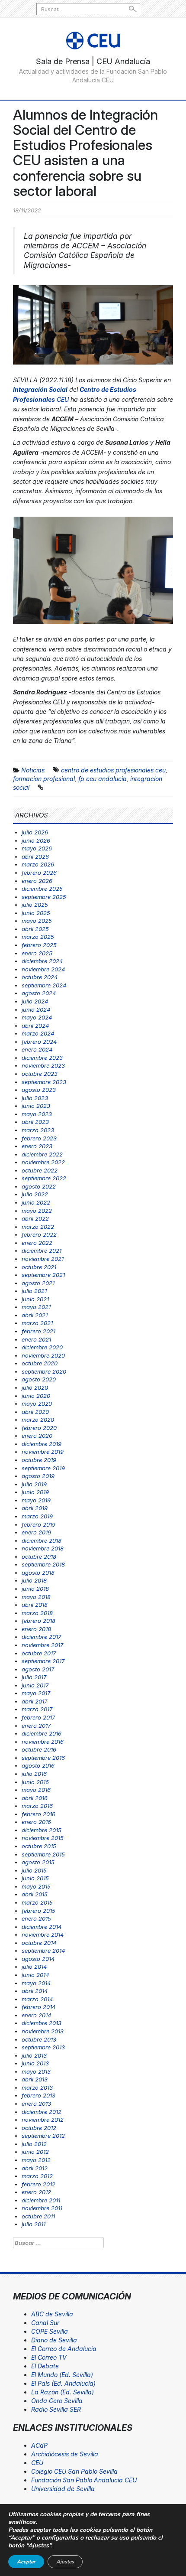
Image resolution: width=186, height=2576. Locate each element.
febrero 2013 (38, 2095)
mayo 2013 (36, 2071)
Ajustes (65, 2562)
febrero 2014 (38, 2007)
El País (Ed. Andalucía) (63, 2383)
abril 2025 (35, 929)
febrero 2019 (38, 1524)
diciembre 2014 (42, 1927)
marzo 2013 (37, 2088)
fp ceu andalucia (103, 779)
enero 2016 (36, 1822)
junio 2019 (35, 1492)
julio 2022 (35, 1194)
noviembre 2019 (43, 1452)
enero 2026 (37, 881)
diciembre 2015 (42, 1830)
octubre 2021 (39, 1267)
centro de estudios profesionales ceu (113, 770)
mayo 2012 (36, 2160)
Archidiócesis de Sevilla (65, 2454)
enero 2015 (36, 1918)
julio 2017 (34, 1677)
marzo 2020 (38, 1420)
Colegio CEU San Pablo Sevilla (74, 2471)
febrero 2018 (38, 1621)
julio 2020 (35, 1387)
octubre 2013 (39, 2039)
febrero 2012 (38, 2184)
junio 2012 (35, 2152)
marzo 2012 (37, 2176)
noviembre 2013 (43, 2031)
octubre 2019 (39, 1460)
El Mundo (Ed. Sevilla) (62, 2375)
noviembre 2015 (43, 1838)
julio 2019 (34, 1484)
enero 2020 (37, 1436)
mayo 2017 (36, 1693)
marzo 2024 (38, 1033)
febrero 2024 (39, 1042)
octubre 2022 (40, 1170)
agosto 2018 (38, 1573)
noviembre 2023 (43, 1065)
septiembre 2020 (44, 1371)
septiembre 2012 (43, 2136)
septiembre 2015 (43, 1854)
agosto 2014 (38, 1959)
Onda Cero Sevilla (57, 2401)
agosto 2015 (38, 1862)
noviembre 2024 (43, 969)
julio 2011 (34, 2224)
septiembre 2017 (43, 1661)
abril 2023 (35, 1122)
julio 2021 (34, 1291)
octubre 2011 (38, 2216)
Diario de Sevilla (54, 2340)
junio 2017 (35, 1685)
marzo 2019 (37, 1516)
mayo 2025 (37, 921)
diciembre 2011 (41, 2200)
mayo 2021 (36, 1307)
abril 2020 (35, 1412)
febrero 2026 (39, 873)
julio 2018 (34, 1580)
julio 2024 (35, 1001)
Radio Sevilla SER (56, 2409)
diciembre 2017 (41, 1637)
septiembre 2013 (43, 2047)
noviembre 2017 (42, 1645)
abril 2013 (35, 2079)
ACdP (39, 2445)
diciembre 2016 (42, 1733)
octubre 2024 (40, 977)
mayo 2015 (36, 1886)
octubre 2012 (39, 2128)
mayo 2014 (36, 1983)
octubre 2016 (39, 1749)
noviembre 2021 (43, 1259)
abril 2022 (35, 1218)
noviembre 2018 (43, 1548)
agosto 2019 (38, 1476)
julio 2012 (34, 2144)
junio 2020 (36, 1396)
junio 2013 (35, 2063)
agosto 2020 (39, 1379)
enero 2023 (37, 1146)
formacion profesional (44, 779)
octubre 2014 (39, 1943)
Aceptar (26, 2562)
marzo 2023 (38, 1130)
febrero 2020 (39, 1428)
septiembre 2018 (43, 1564)
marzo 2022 (38, 1227)
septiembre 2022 (44, 1178)
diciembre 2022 (42, 1154)
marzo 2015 (37, 1902)
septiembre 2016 (43, 1758)
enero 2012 (36, 2192)
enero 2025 (37, 953)
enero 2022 (37, 1243)
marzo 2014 (37, 1999)
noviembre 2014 (43, 1934)
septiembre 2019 (43, 1468)
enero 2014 (36, 2015)
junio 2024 (36, 1010)
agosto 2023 (39, 1090)
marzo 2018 (37, 1613)
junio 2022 (36, 1202)
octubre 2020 (40, 1363)
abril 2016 (35, 1798)
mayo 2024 (37, 1017)
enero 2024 (37, 1049)
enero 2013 (36, 2104)
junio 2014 (35, 1975)
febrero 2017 (38, 1717)
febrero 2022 (39, 1234)
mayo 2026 (37, 848)
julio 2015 (34, 1870)
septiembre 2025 (44, 897)
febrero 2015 (38, 1911)
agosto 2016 (38, 1765)
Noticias (33, 770)
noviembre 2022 (43, 1162)
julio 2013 (34, 2055)
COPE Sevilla (50, 2331)
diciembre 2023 (42, 1058)
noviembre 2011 (42, 2208)
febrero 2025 (39, 945)
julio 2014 (34, 1967)
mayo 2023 (37, 1114)
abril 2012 (35, 2168)
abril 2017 (34, 1701)
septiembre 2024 (44, 985)
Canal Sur (45, 2323)
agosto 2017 (38, 1669)
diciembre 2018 (42, 1540)
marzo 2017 (37, 1709)
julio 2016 (34, 1774)
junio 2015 (35, 1878)
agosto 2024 (39, 993)
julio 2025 (35, 905)
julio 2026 (35, 832)
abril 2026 (35, 856)
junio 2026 (36, 840)
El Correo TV (49, 2357)
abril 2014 (35, 1991)
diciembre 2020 (42, 1347)
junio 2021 (35, 1299)
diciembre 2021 (42, 1251)
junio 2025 (36, 913)
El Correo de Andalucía (64, 2349)
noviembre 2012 (43, 2120)
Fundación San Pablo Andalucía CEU (84, 2480)
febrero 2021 (38, 1331)
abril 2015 (35, 1894)
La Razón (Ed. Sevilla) (63, 2392)
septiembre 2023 (44, 1082)
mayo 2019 (36, 1500)
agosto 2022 (39, 1186)
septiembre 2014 (43, 1951)
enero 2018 (36, 1629)
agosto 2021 (38, 1283)
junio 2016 (35, 1782)
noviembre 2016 (43, 1742)
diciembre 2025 (42, 889)
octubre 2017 (39, 1653)
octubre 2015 (39, 1846)
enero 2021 (36, 1339)
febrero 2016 (38, 1814)
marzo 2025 (38, 937)
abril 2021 (35, 1315)
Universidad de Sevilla (63, 2489)
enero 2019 (36, 1532)
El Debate (45, 2366)
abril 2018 (35, 1605)
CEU (37, 2463)
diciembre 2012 (42, 2112)
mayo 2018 (36, 1597)
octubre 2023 (40, 1074)
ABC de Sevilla (52, 2314)
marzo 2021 (37, 1323)
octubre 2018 (39, 1557)
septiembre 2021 (43, 1275)
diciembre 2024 (42, 961)
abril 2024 (35, 1026)
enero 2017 (36, 1726)
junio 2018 (35, 1589)
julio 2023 (35, 1098)
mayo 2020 (37, 1404)
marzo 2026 (38, 864)
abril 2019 (35, 1508)
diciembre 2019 (42, 1444)
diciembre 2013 (42, 2023)
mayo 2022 (37, 1211)
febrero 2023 (39, 1138)
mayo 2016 (36, 1790)
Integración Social (40, 389)
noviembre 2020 (43, 1355)
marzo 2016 (37, 1806)
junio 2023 (36, 1106)
